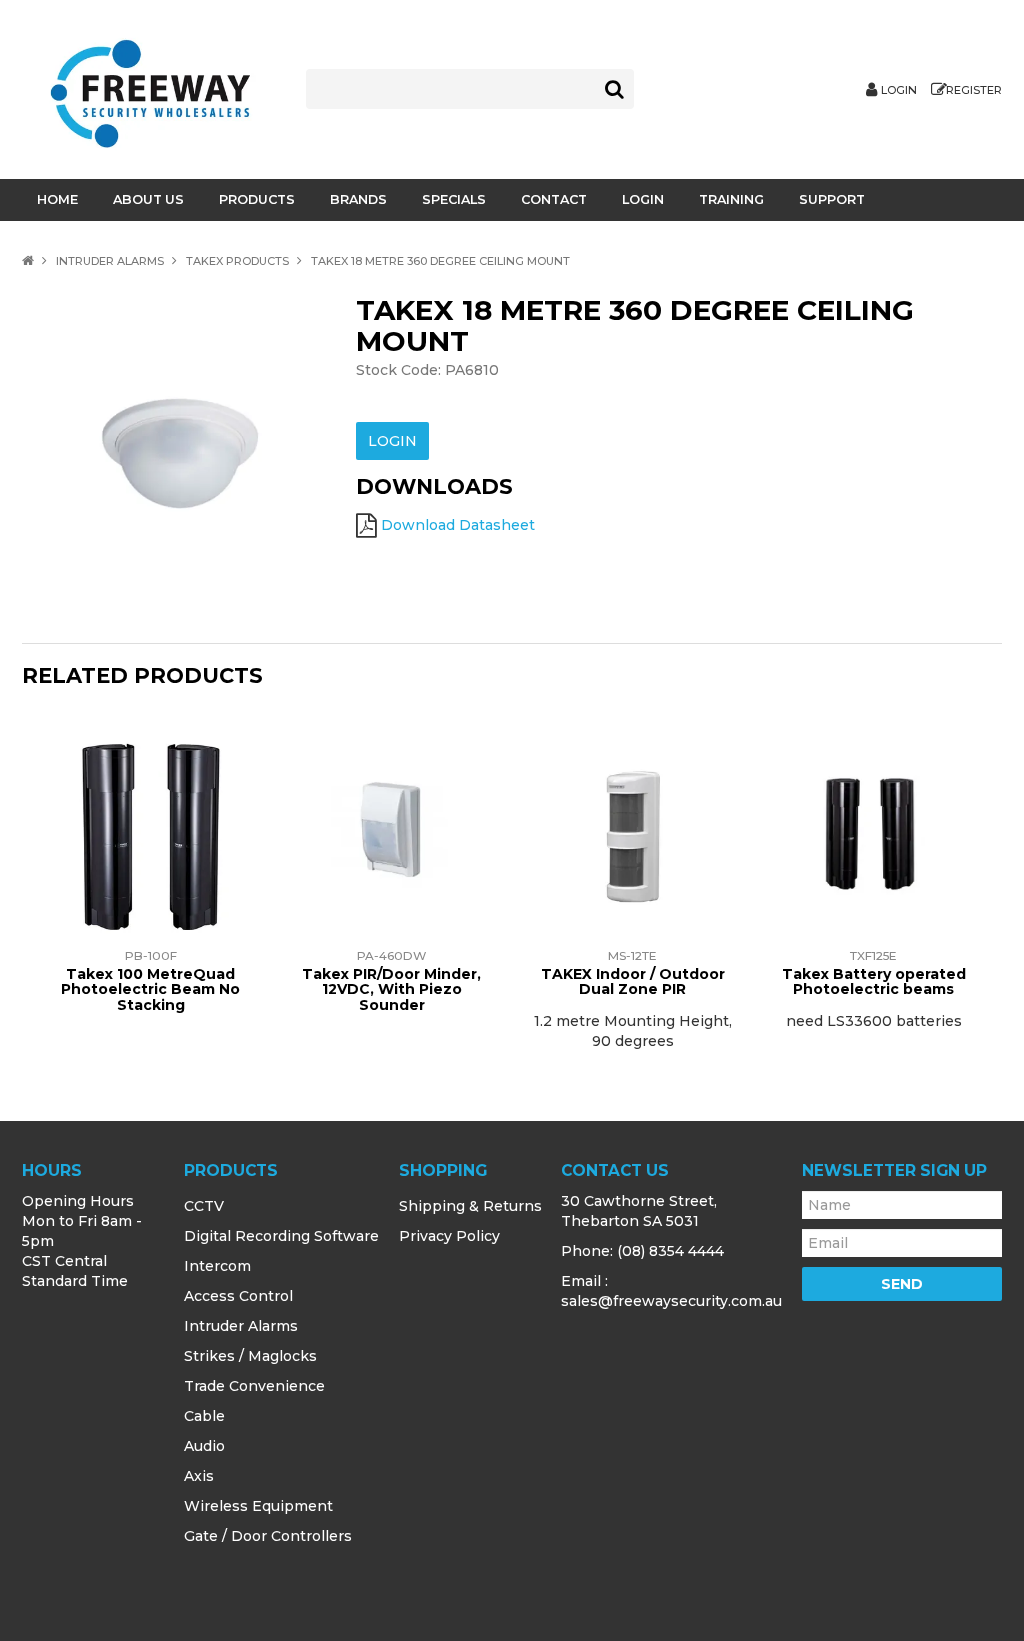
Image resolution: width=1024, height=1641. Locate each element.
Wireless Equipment (258, 1506)
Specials (454, 199)
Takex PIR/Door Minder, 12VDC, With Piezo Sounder (391, 989)
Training (731, 199)
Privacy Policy (449, 1236)
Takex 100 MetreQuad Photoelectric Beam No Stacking (150, 989)
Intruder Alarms (110, 261)
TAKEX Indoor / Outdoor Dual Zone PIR (633, 981)
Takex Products (237, 261)
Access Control (238, 1296)
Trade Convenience (254, 1386)
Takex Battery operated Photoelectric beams (874, 981)
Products (257, 199)
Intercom (217, 1266)
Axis (199, 1476)
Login (899, 90)
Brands (358, 199)
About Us (148, 199)
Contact (554, 199)
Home (57, 199)
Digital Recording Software (281, 1236)
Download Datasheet (458, 525)
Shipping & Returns (470, 1206)
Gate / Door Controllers (268, 1536)
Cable (204, 1416)
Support (832, 199)
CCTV (204, 1206)
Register (974, 90)
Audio (204, 1446)
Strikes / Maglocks (250, 1356)
